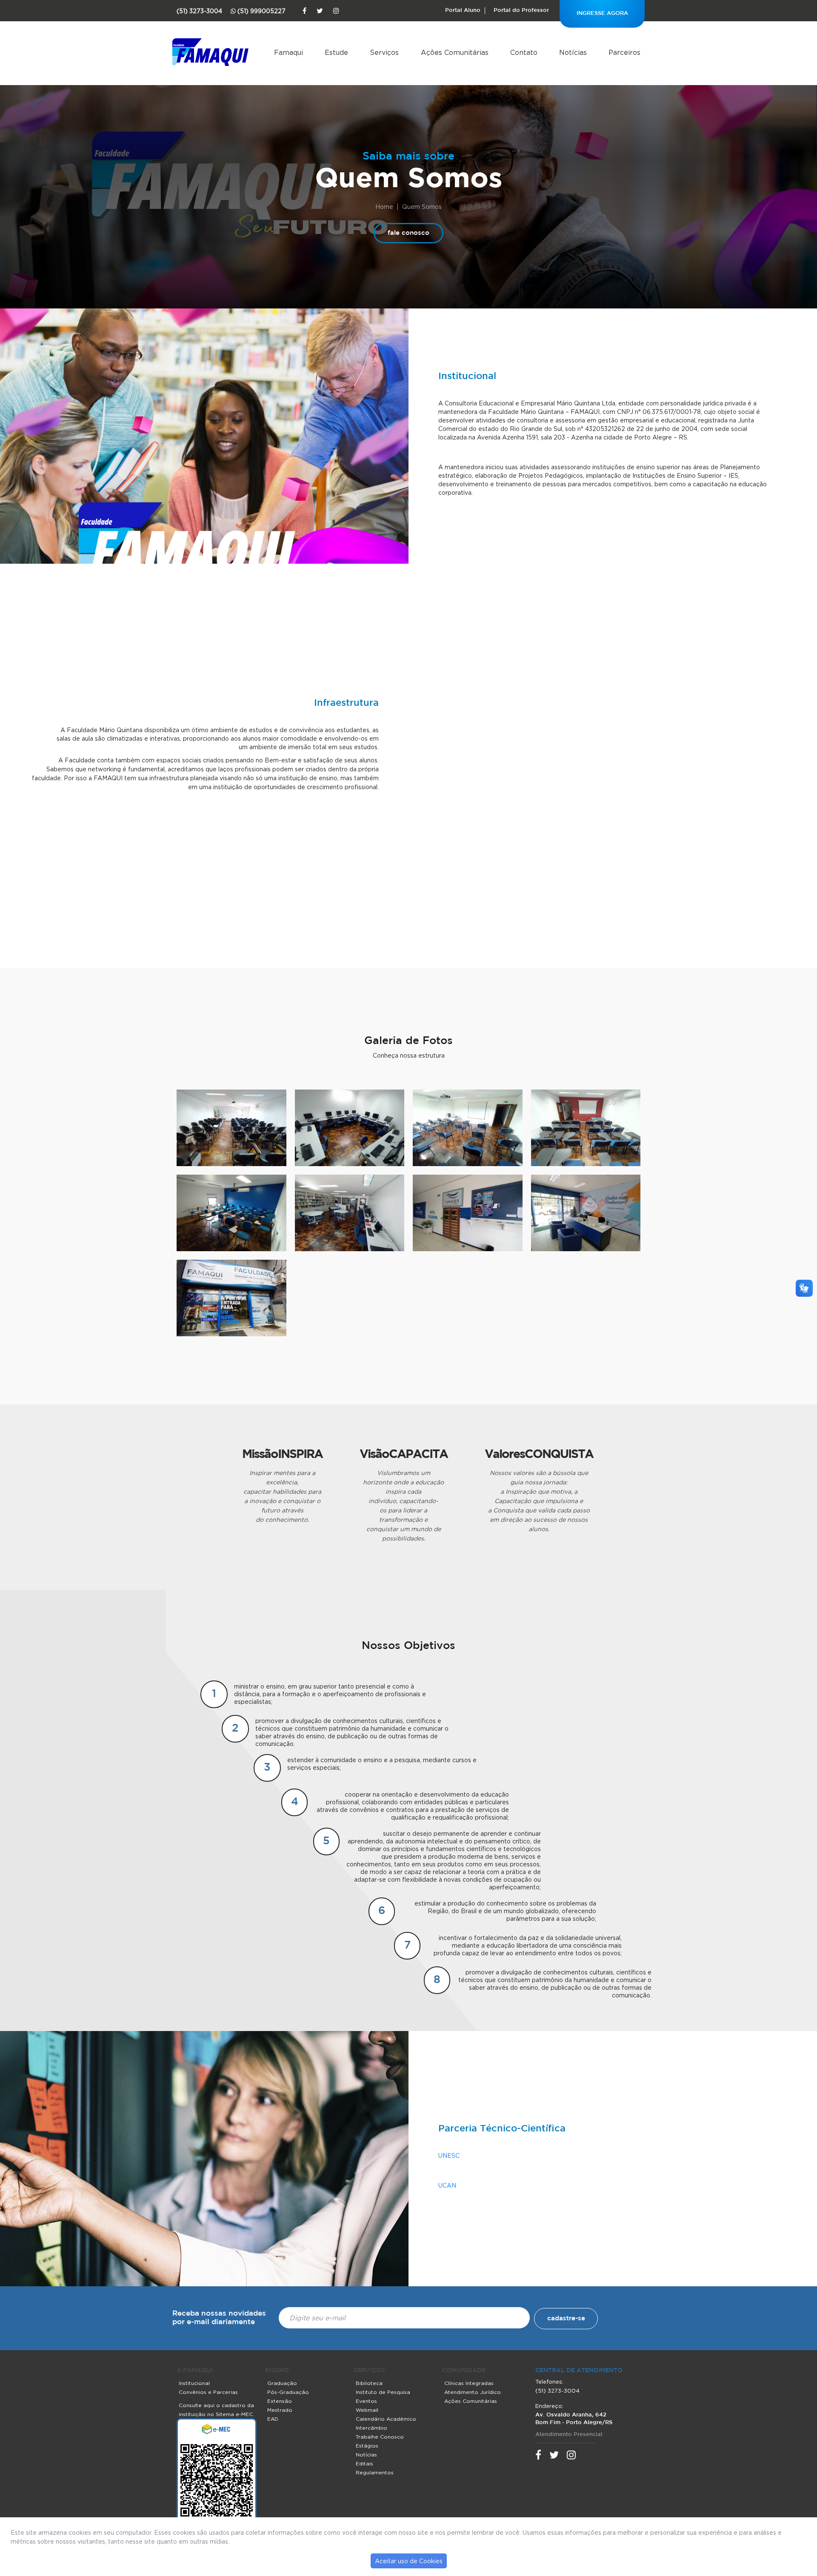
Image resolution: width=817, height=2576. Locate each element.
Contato (524, 52)
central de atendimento (579, 2371)
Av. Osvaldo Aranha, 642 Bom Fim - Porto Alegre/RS (574, 2419)
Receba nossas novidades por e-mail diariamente (219, 2318)
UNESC (449, 2155)
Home (384, 207)
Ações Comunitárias (455, 52)
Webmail (367, 2410)
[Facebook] (304, 11)
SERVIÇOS (369, 2371)
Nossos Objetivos (408, 1646)
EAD (273, 2419)
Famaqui (289, 52)
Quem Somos (409, 177)
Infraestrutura (346, 703)
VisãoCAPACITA (404, 1453)
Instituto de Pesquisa (383, 2392)
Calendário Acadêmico (386, 2419)
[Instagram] (336, 11)
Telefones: (549, 2382)
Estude (336, 52)
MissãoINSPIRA (282, 1453)
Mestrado (280, 2410)
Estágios (367, 2446)
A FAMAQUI (195, 2371)
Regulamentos (375, 2472)
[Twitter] (320, 11)
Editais (364, 2463)
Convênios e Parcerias (208, 2392)
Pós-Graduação (288, 2392)
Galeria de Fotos (408, 1041)
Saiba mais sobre (408, 157)
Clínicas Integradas (469, 2383)
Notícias (573, 52)
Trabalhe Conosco (380, 2437)
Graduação (282, 2383)
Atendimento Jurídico (473, 2392)
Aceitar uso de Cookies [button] (409, 2561)
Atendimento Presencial (569, 2435)
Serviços (384, 52)
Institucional (467, 377)
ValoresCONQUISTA (539, 1453)
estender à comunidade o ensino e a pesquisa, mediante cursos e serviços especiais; (382, 1764)
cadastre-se (566, 2318)
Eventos (366, 2401)
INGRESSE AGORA (602, 13)
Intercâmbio (371, 2428)
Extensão (280, 2401)
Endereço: (549, 2406)
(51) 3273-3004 (557, 2391)
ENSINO (277, 2371)
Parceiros (624, 52)
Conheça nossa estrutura (409, 1055)
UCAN (447, 2185)
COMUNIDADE (464, 2371)
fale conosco (408, 233)
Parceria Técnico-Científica (502, 2129)
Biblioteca (369, 2383)
